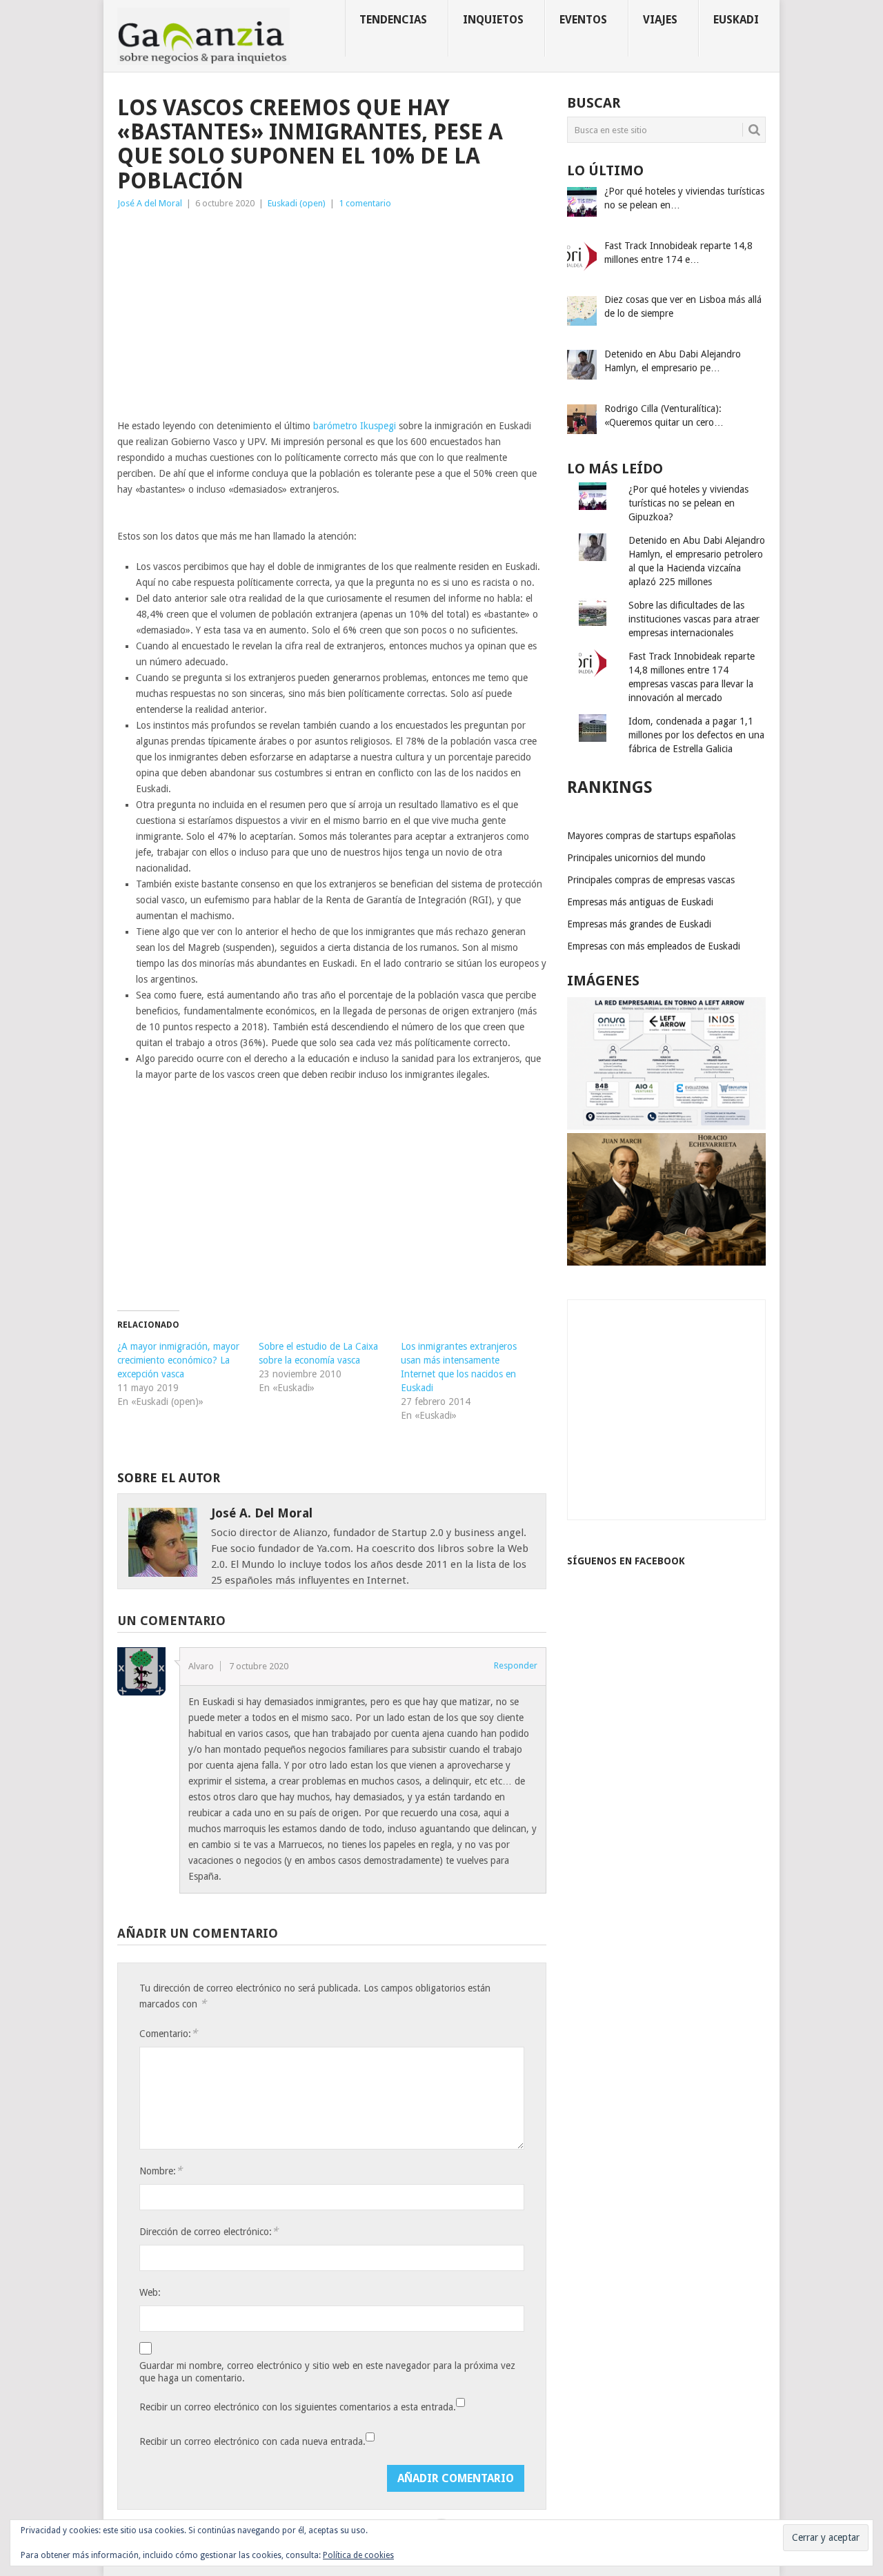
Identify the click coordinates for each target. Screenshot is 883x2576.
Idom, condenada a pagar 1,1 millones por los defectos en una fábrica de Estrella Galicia (696, 735)
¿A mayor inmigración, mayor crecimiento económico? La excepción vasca (178, 1360)
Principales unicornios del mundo (636, 858)
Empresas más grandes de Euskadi (639, 924)
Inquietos (493, 20)
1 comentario (365, 203)
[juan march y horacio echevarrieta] (666, 1262)
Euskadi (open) (297, 203)
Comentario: (168, 2033)
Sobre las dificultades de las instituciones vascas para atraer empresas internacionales (694, 619)
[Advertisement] (332, 315)
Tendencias (393, 20)
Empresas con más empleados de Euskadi (654, 946)
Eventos (583, 20)
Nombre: (161, 2171)
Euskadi (736, 20)
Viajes (660, 20)
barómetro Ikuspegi (355, 426)
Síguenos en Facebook (626, 1561)
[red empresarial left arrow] (666, 1126)
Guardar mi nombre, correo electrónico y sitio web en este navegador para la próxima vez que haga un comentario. (327, 2372)
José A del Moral (150, 203)
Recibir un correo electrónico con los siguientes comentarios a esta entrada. (298, 2407)
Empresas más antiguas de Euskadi (640, 902)
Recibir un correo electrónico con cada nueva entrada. (252, 2441)
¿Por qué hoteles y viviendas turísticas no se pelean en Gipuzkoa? (688, 503)
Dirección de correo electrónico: (209, 2231)
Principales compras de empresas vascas (651, 880)
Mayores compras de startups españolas (651, 836)
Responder (516, 1665)
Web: (150, 2292)
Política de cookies (358, 2555)
